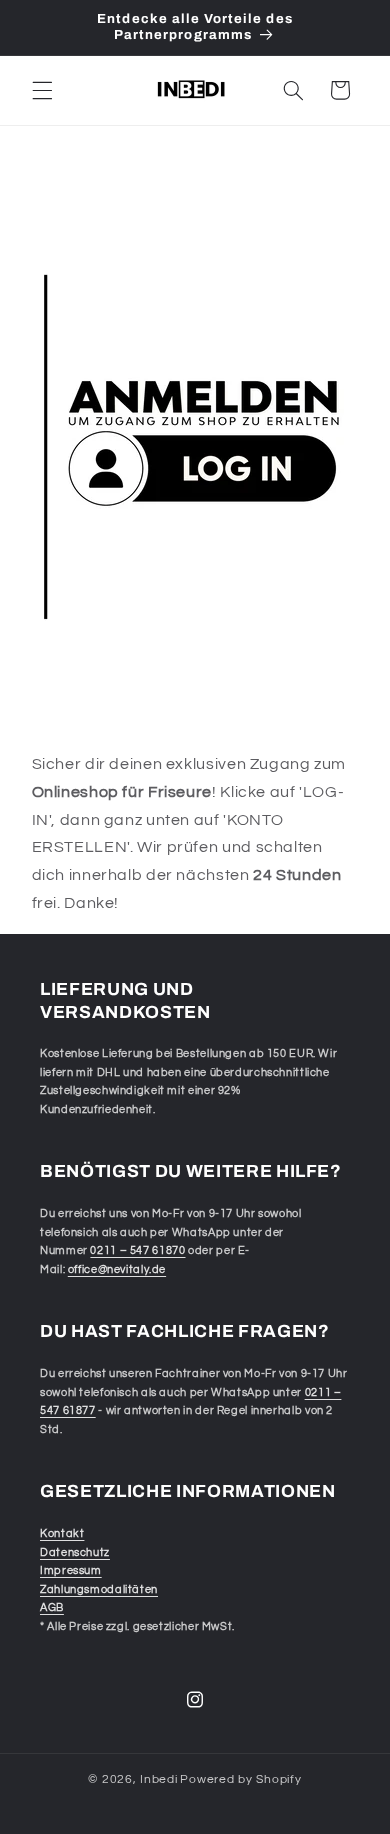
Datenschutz (75, 1552)
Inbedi (158, 1779)
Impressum (71, 1570)
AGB (52, 1607)
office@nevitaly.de (117, 1269)
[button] (42, 90)
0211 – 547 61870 (137, 1250)
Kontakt (62, 1533)
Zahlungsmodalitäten (99, 1589)
